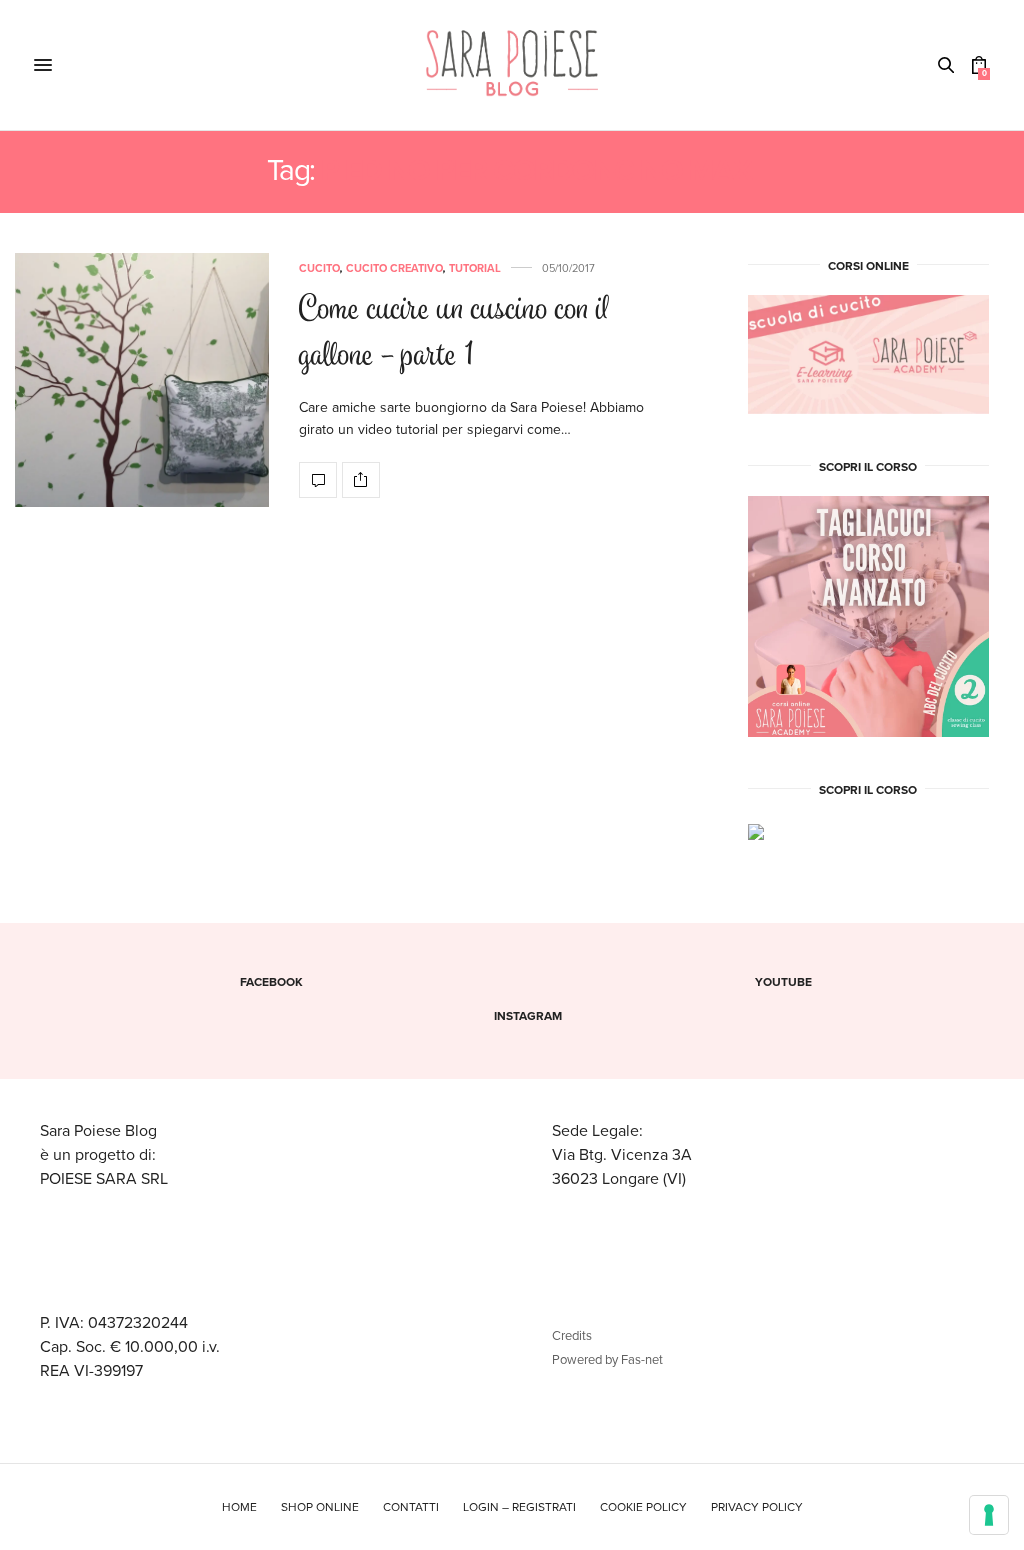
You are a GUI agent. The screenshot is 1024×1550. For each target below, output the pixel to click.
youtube (783, 982)
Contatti (411, 1507)
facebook (271, 982)
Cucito (319, 268)
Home (239, 1507)
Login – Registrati (519, 1507)
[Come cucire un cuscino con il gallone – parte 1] (142, 380)
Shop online (320, 1507)
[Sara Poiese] (512, 65)
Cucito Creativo (394, 268)
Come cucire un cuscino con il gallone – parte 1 (454, 335)
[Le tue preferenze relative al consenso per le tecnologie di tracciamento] (989, 1515)
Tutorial (475, 268)
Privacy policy (757, 1507)
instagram (528, 1016)
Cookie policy (643, 1507)
